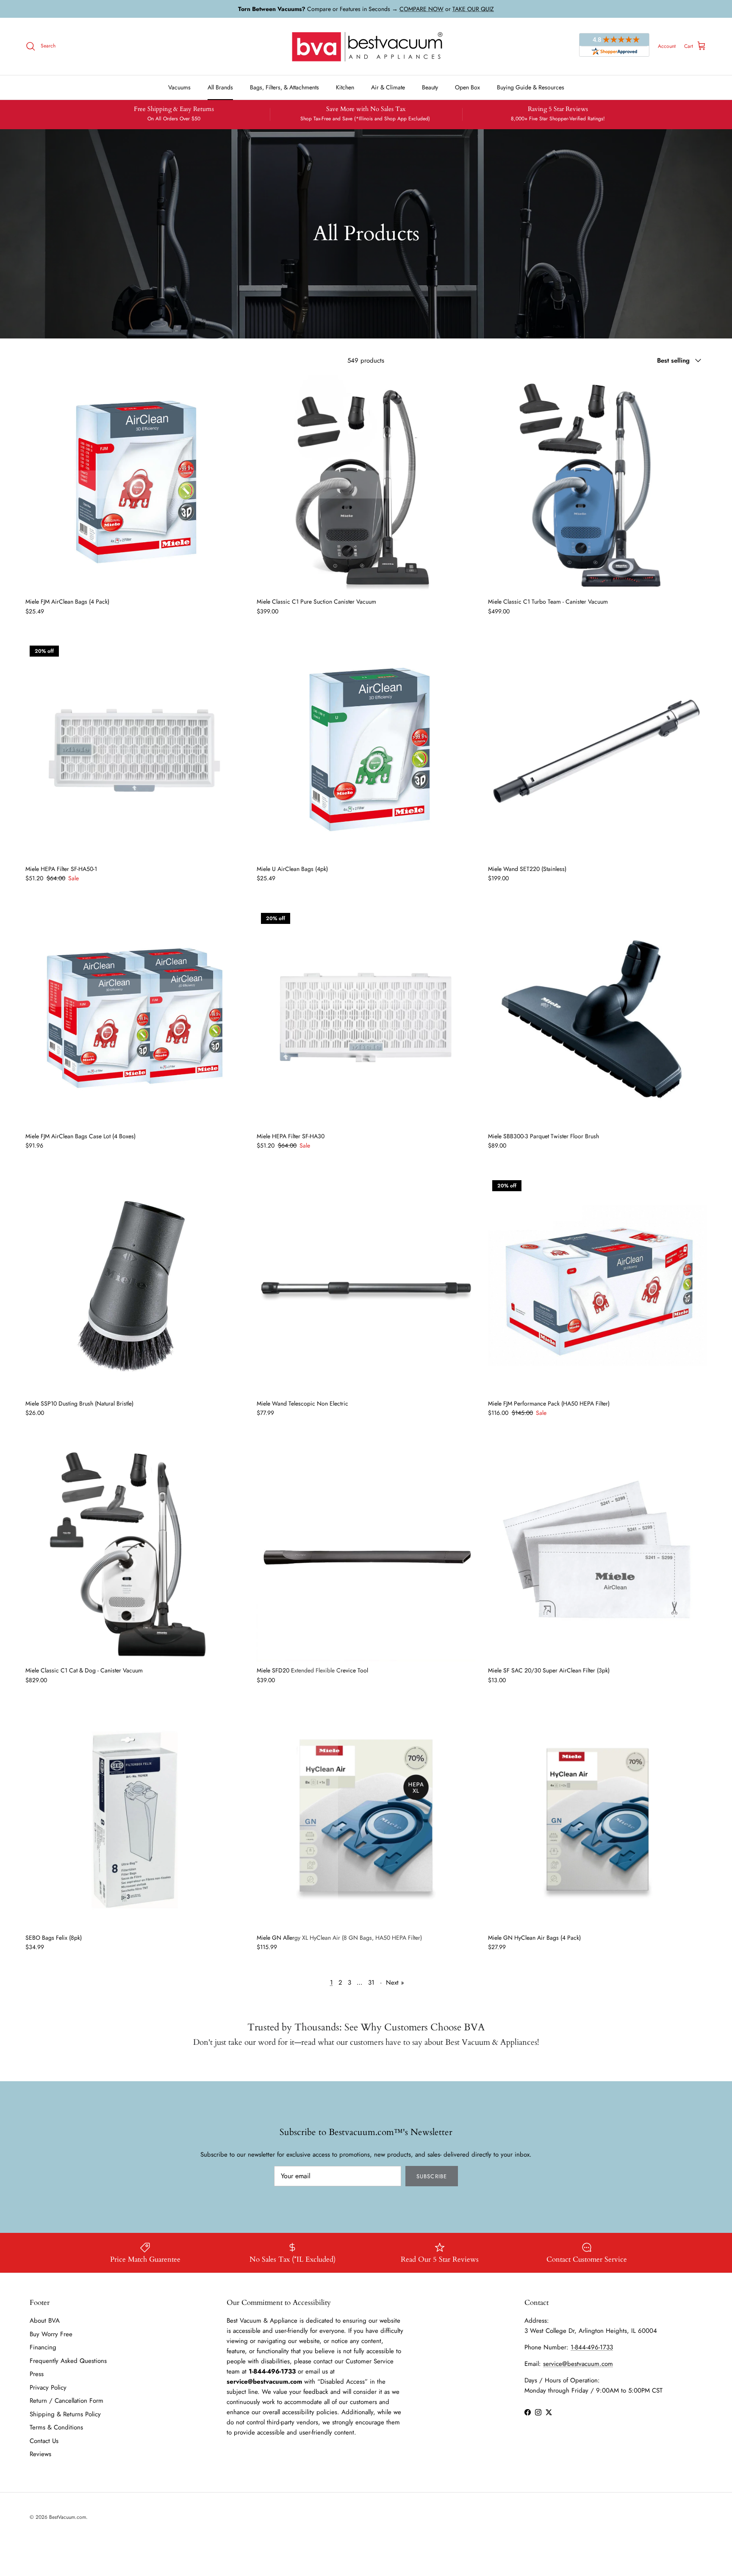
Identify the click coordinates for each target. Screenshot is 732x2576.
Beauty (430, 87)
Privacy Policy (48, 2387)
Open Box (467, 87)
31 (371, 1983)
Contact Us (44, 2441)
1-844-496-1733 (592, 2347)
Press (37, 2374)
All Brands (220, 87)
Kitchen (345, 87)
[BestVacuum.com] (366, 46)
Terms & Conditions (56, 2427)
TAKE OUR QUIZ (473, 9)
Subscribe (431, 2176)
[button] (135, 483)
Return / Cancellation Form (67, 2401)
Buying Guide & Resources (531, 87)
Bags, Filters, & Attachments (284, 87)
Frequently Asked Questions (68, 2361)
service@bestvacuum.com (578, 2364)
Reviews (40, 2454)
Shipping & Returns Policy (65, 2414)
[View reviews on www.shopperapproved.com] (614, 46)
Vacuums (179, 87)
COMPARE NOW (421, 9)
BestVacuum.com (68, 2517)
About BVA (45, 2321)
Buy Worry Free (51, 2334)
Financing (43, 2347)
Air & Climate (388, 87)
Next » (395, 1983)
